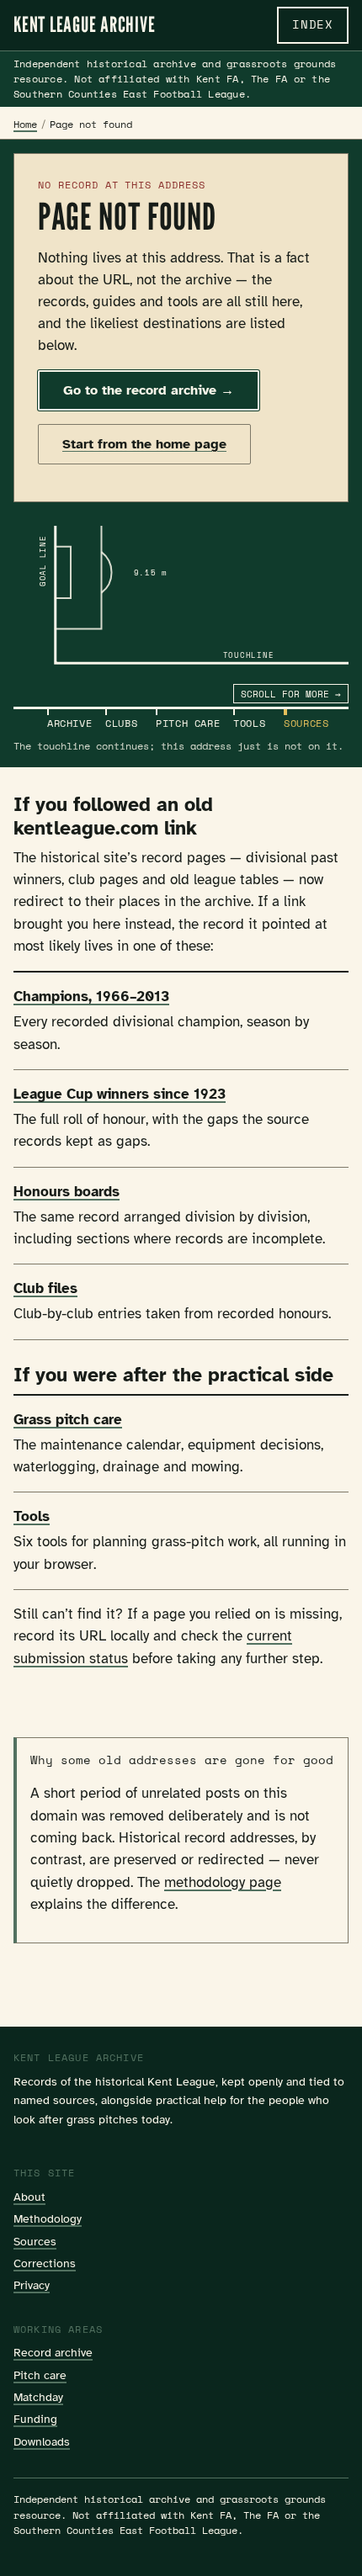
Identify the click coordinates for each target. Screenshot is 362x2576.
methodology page (223, 1882)
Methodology (48, 2218)
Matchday (38, 2397)
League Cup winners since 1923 (120, 1094)
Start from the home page (144, 444)
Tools (32, 1516)
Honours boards (67, 1192)
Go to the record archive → (149, 390)
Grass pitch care (68, 1420)
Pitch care (40, 2375)
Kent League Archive (84, 25)
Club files (45, 1288)
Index (313, 24)
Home (25, 124)
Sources (35, 2241)
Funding (35, 2419)
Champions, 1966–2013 (91, 996)
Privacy (32, 2285)
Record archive (53, 2352)
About (29, 2197)
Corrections (45, 2263)
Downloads (42, 2441)
